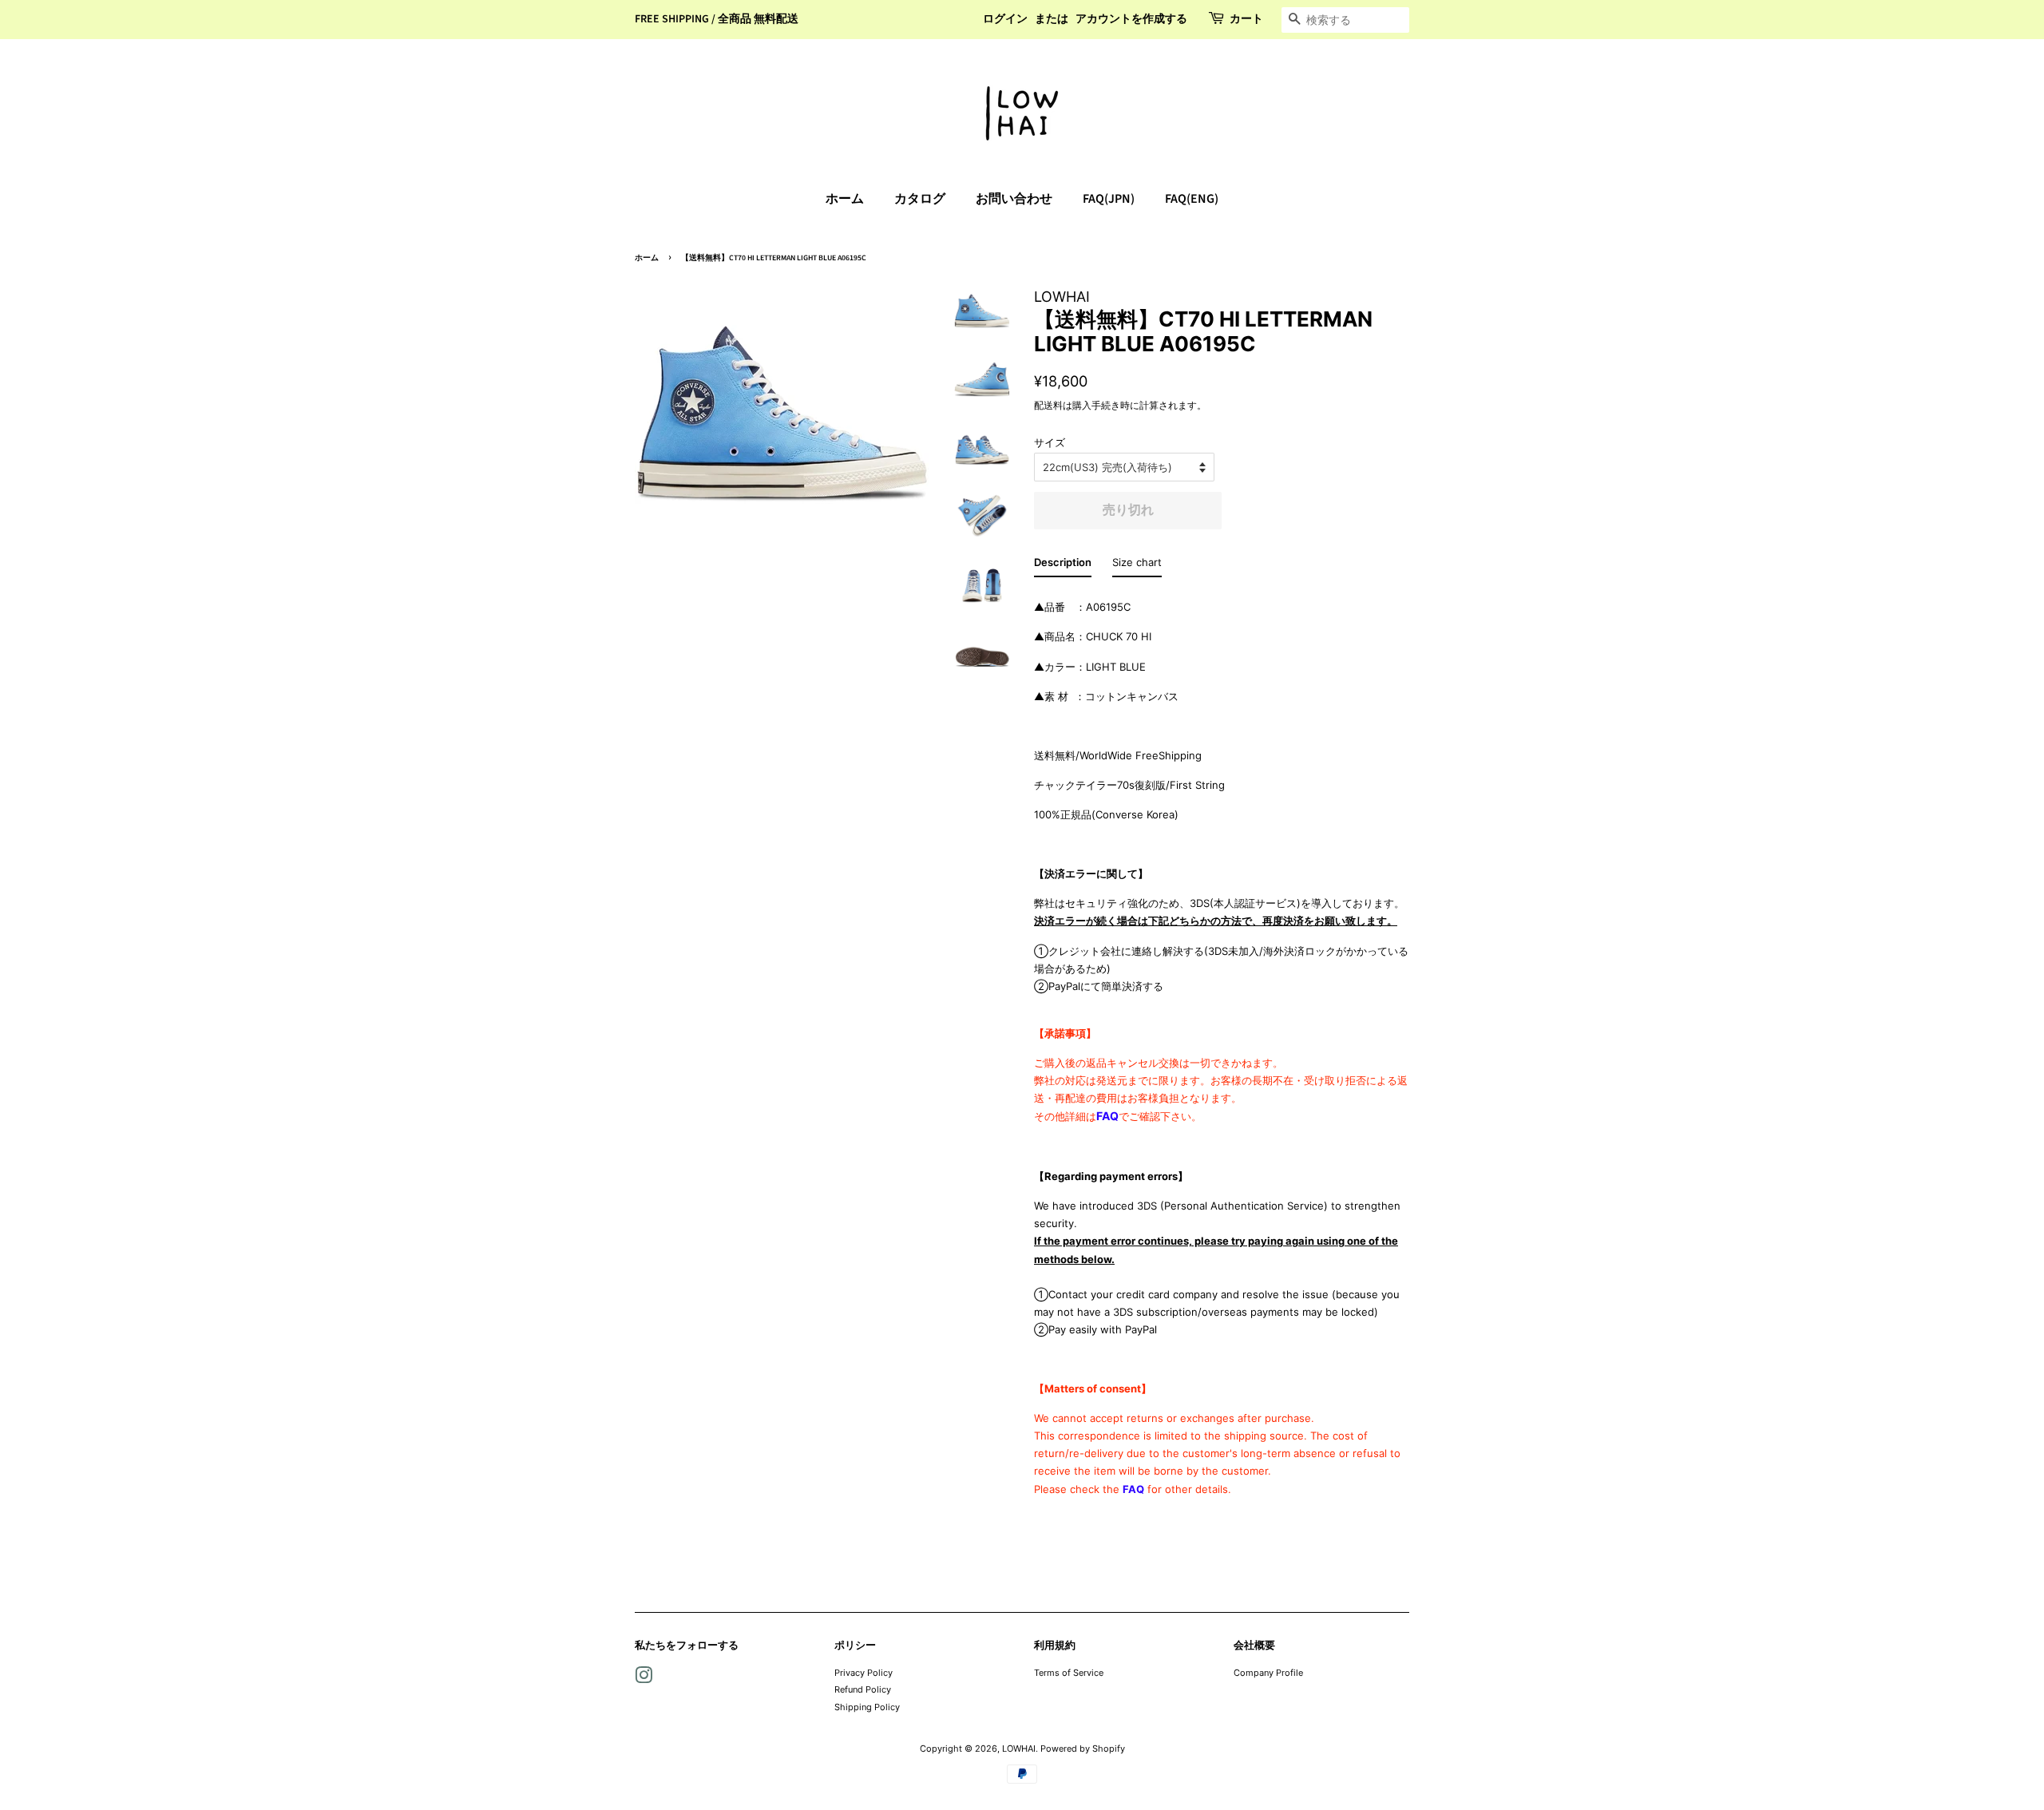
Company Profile (1268, 1673)
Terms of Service (1069, 1673)
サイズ (1050, 442)
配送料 (1048, 405)
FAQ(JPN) (1109, 199)
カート (1246, 19)
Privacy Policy (864, 1673)
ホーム (845, 199)
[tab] (1063, 565)
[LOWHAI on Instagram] (644, 1679)
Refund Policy (863, 1689)
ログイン (1005, 19)
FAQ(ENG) (1192, 199)
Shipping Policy (867, 1707)
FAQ (1107, 1116)
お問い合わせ (1014, 199)
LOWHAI (1019, 1749)
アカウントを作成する (1131, 19)
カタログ (920, 199)
